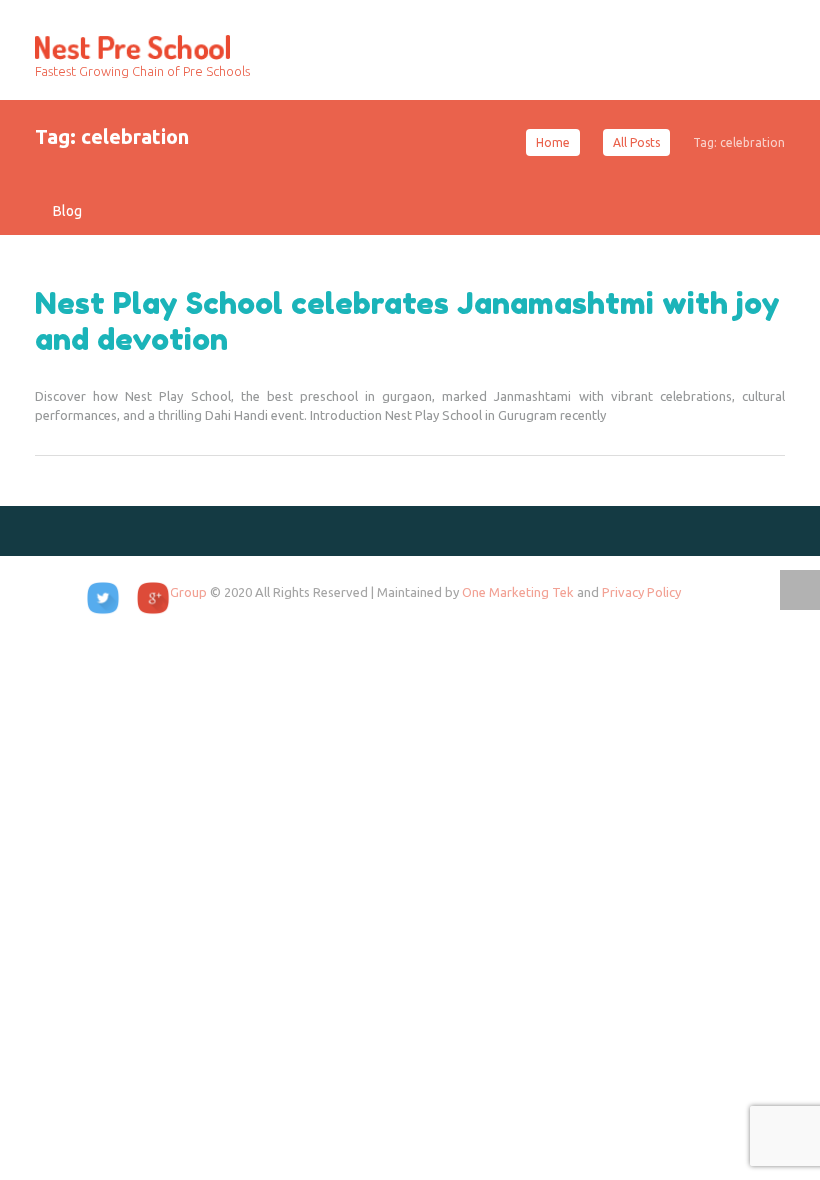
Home (553, 142)
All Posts (636, 142)
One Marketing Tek (519, 592)
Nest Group (173, 592)
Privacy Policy (641, 592)
